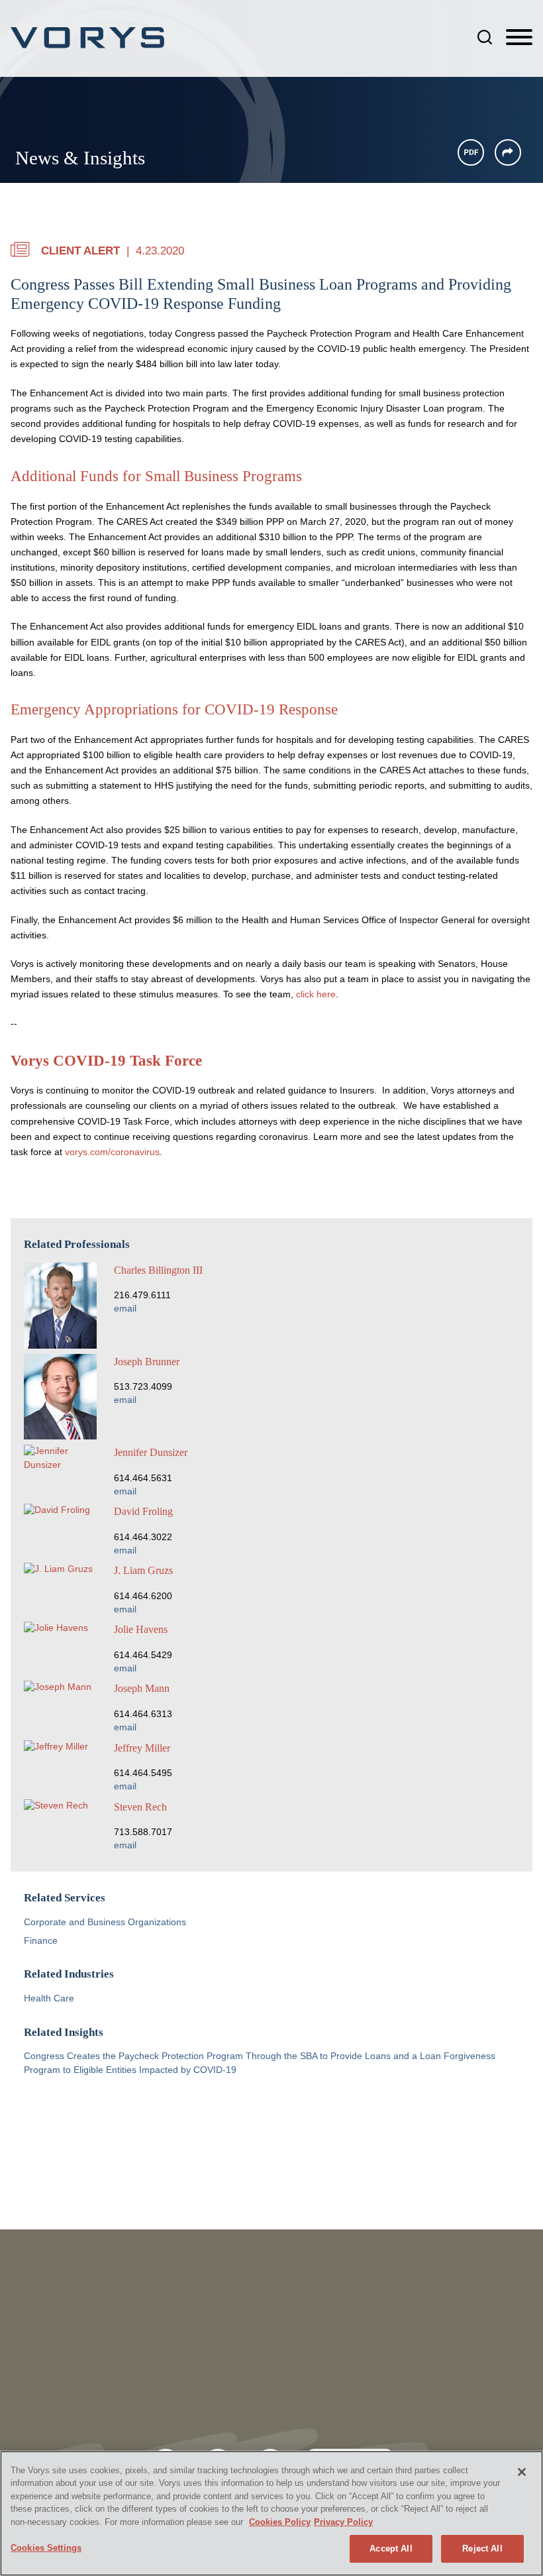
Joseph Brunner (147, 1362)
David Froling (143, 1511)
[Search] (485, 37)
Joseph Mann (142, 1688)
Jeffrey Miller (142, 1748)
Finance (41, 1941)
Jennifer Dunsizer (151, 1452)
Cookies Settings (46, 2548)
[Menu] (519, 38)
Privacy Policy (343, 2522)
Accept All (391, 2548)
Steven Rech (140, 1807)
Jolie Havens (141, 1629)
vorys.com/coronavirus (112, 1152)
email (125, 1309)
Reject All (482, 2548)
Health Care (49, 1998)
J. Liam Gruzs (143, 1570)
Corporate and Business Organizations (105, 1922)
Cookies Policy (280, 2522)
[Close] (522, 2472)
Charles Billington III (158, 1270)
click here (316, 994)
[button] (508, 152)
